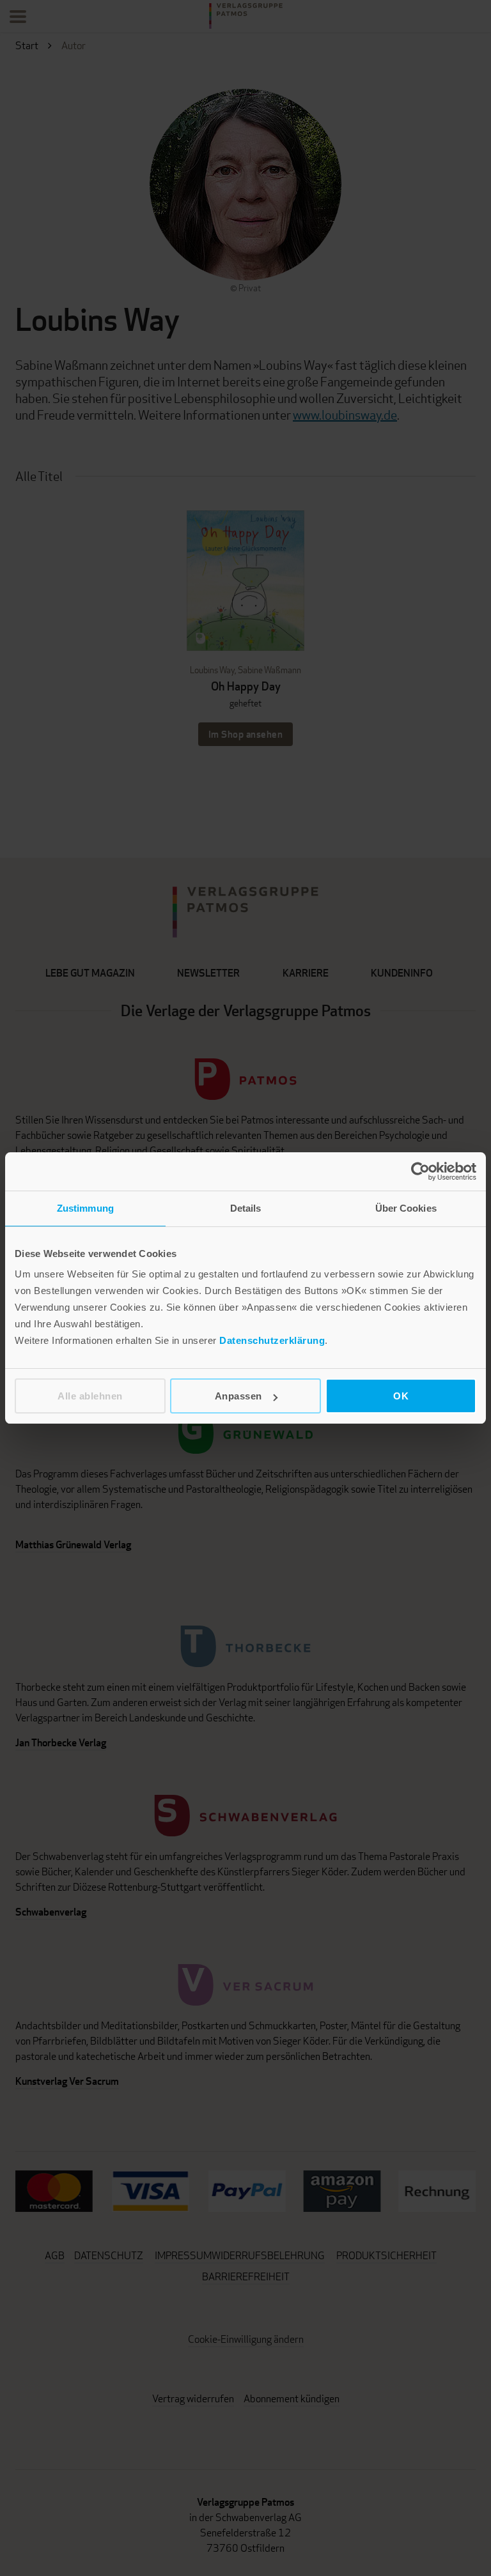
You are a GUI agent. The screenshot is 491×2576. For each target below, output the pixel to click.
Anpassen (238, 1396)
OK (401, 1396)
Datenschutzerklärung (272, 1340)
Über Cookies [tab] (406, 1208)
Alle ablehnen (90, 1396)
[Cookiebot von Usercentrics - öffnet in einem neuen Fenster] (420, 1171)
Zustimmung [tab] (85, 1208)
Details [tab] (246, 1208)
